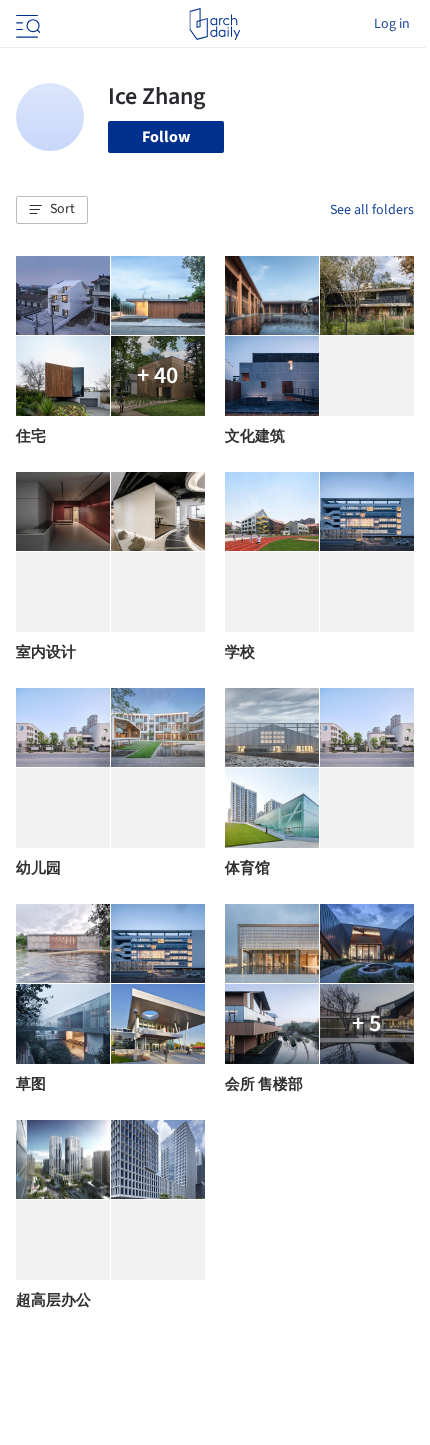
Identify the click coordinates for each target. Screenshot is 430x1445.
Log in (392, 24)
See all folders (372, 210)
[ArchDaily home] (214, 24)
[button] (52, 210)
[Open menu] (26, 24)
